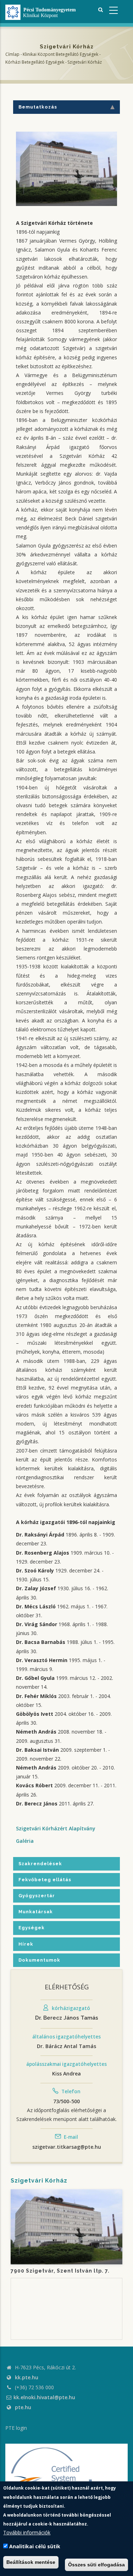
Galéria (25, 1841)
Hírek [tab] (26, 1944)
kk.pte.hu (27, 2377)
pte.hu (23, 2407)
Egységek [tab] (32, 1928)
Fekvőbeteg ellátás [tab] (45, 1880)
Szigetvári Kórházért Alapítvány (56, 1828)
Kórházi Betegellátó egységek (35, 62)
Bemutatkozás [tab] (38, 107)
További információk (27, 2532)
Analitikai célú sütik (35, 2546)
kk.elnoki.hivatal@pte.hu (44, 2397)
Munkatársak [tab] (36, 1912)
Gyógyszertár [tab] (37, 1896)
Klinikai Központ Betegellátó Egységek (60, 54)
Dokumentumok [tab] (39, 1960)
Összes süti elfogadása (96, 2565)
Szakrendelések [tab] (40, 1864)
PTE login (16, 2428)
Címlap (12, 54)
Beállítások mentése (31, 2562)
